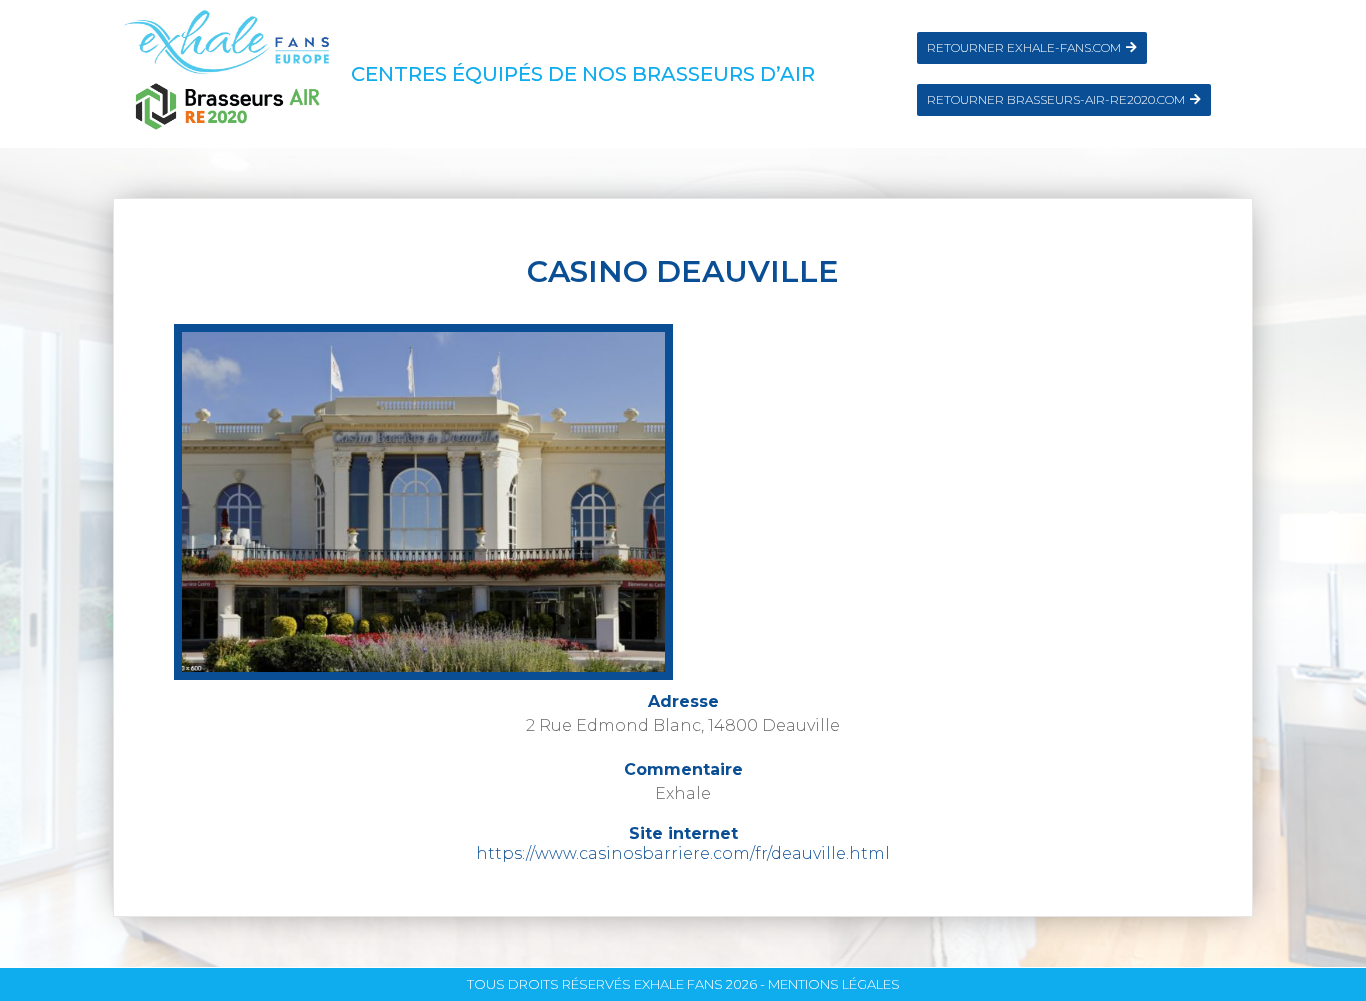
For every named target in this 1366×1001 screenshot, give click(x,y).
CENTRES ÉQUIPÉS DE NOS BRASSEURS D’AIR (583, 74)
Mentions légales (834, 984)
